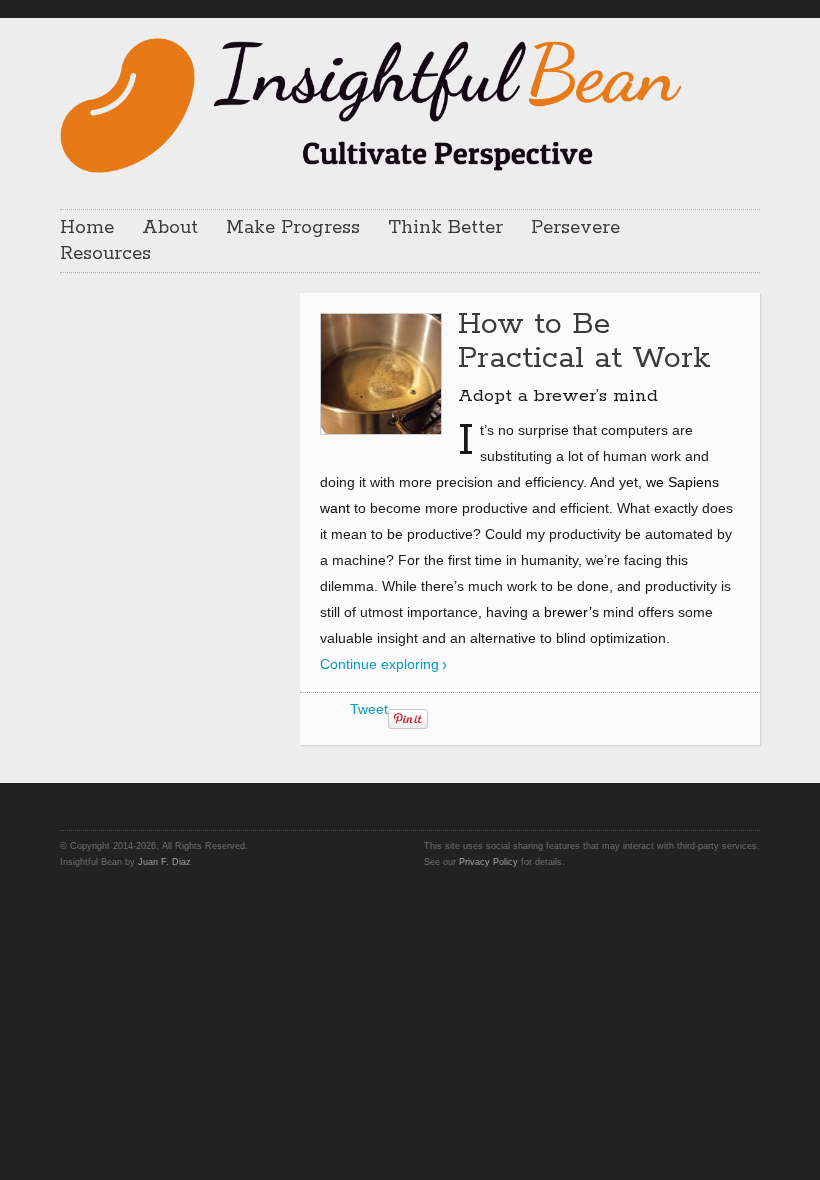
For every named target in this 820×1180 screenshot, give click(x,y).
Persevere (575, 228)
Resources (105, 254)
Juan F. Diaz (164, 862)
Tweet (369, 709)
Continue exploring (379, 664)
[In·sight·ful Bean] (371, 103)
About (170, 228)
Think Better (445, 228)
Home (87, 228)
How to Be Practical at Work (584, 341)
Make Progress (293, 228)
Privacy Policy (488, 862)
